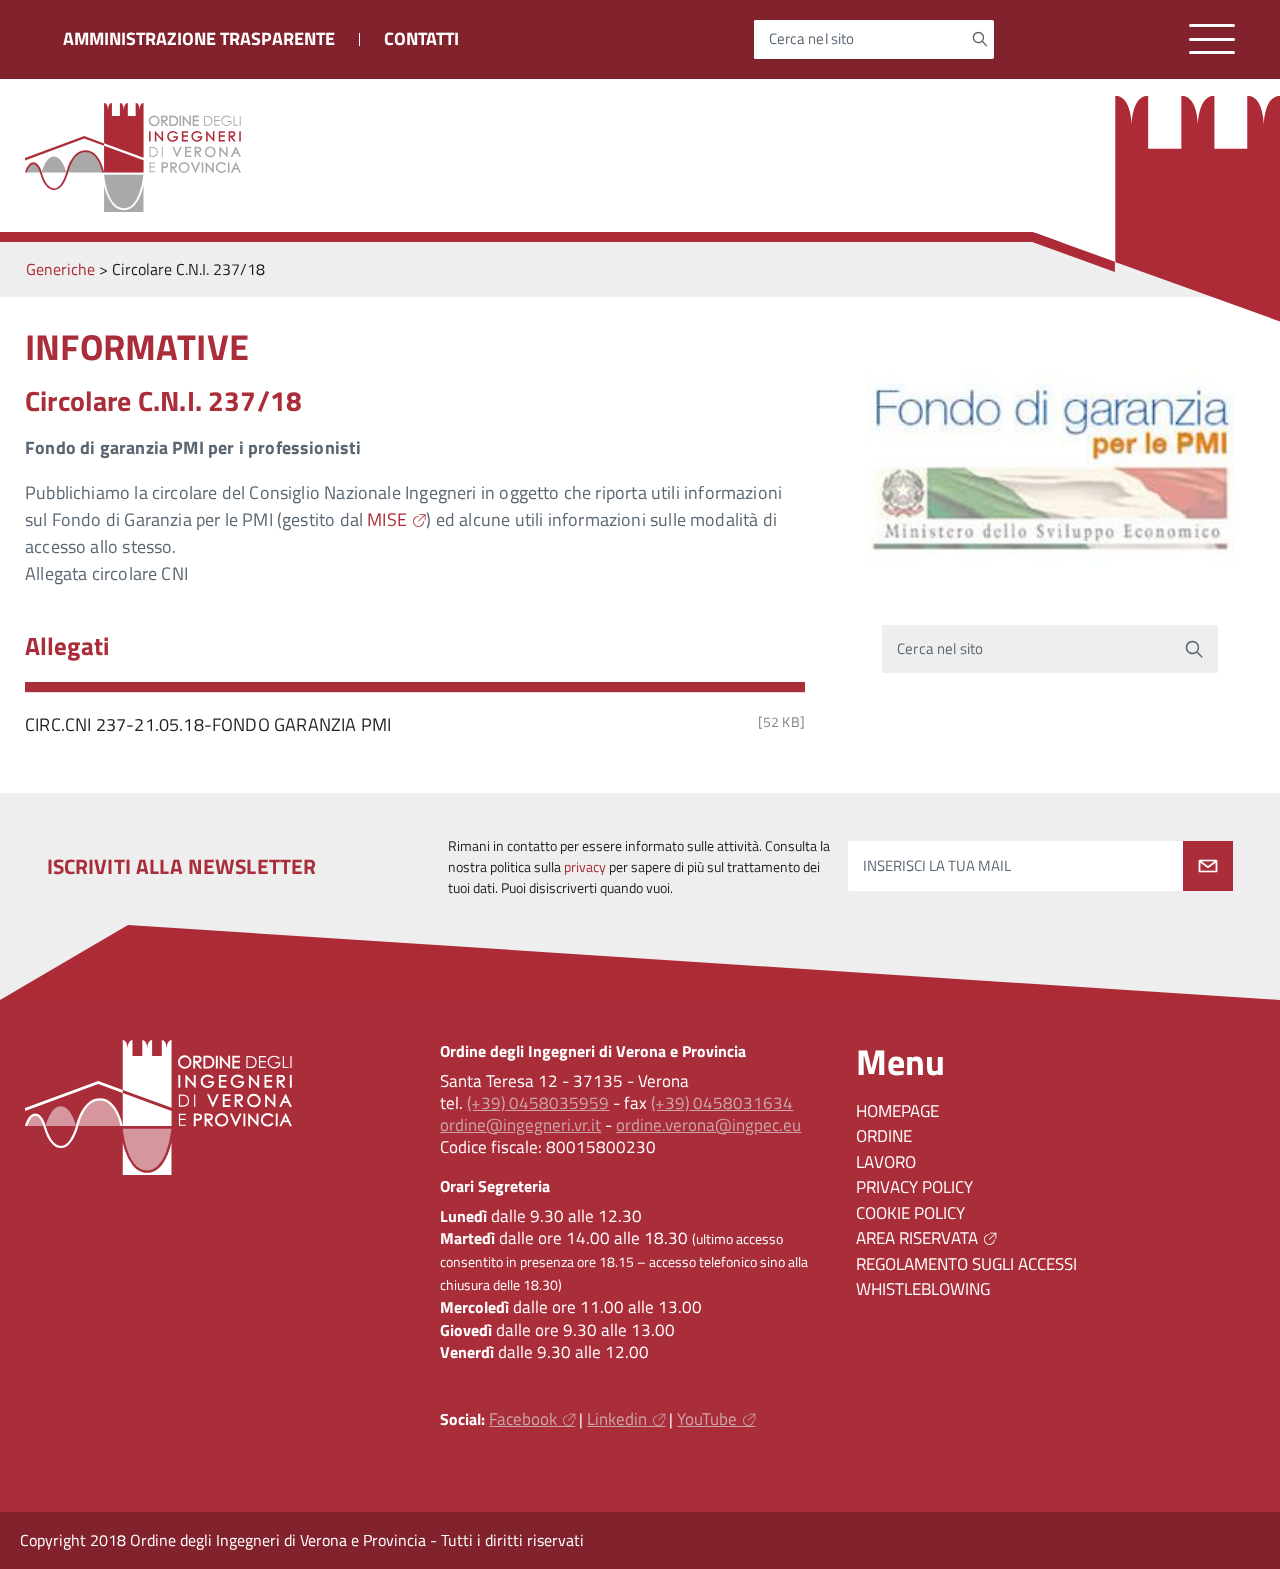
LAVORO (886, 1162)
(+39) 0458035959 (538, 1103)
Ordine (884, 1136)
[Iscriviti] (1208, 866)
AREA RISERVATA (917, 1238)
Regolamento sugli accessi (966, 1264)
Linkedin (617, 1419)
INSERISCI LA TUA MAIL (937, 866)
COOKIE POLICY (910, 1213)
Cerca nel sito (812, 39)
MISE (387, 519)
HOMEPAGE (897, 1111)
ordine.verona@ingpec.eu (708, 1125)
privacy (585, 867)
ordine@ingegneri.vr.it (520, 1125)
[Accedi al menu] (1212, 39)
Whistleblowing (923, 1289)
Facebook (523, 1419)
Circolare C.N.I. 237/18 (163, 400)
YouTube (707, 1419)
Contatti (421, 38)
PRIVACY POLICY (914, 1187)
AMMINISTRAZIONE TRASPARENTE (199, 38)
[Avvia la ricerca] (979, 39)
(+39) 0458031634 (722, 1103)
